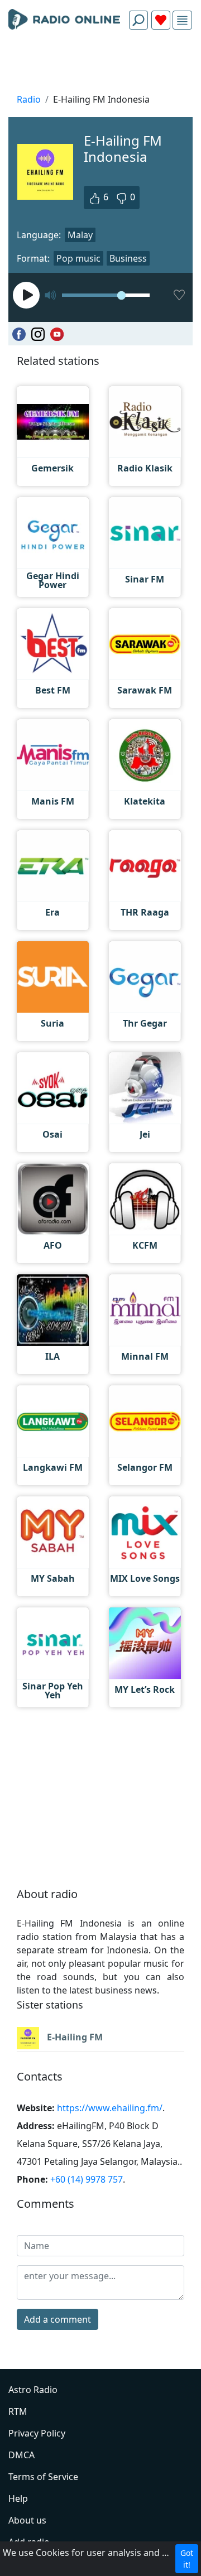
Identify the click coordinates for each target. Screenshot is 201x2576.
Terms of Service (43, 2477)
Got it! (187, 2559)
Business (128, 258)
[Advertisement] (100, 65)
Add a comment (58, 2319)
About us (27, 2520)
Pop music (78, 258)
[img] (182, 20)
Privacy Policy (37, 2433)
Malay (80, 235)
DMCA (21, 2455)
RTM (18, 2411)
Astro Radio (33, 2390)
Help (18, 2498)
